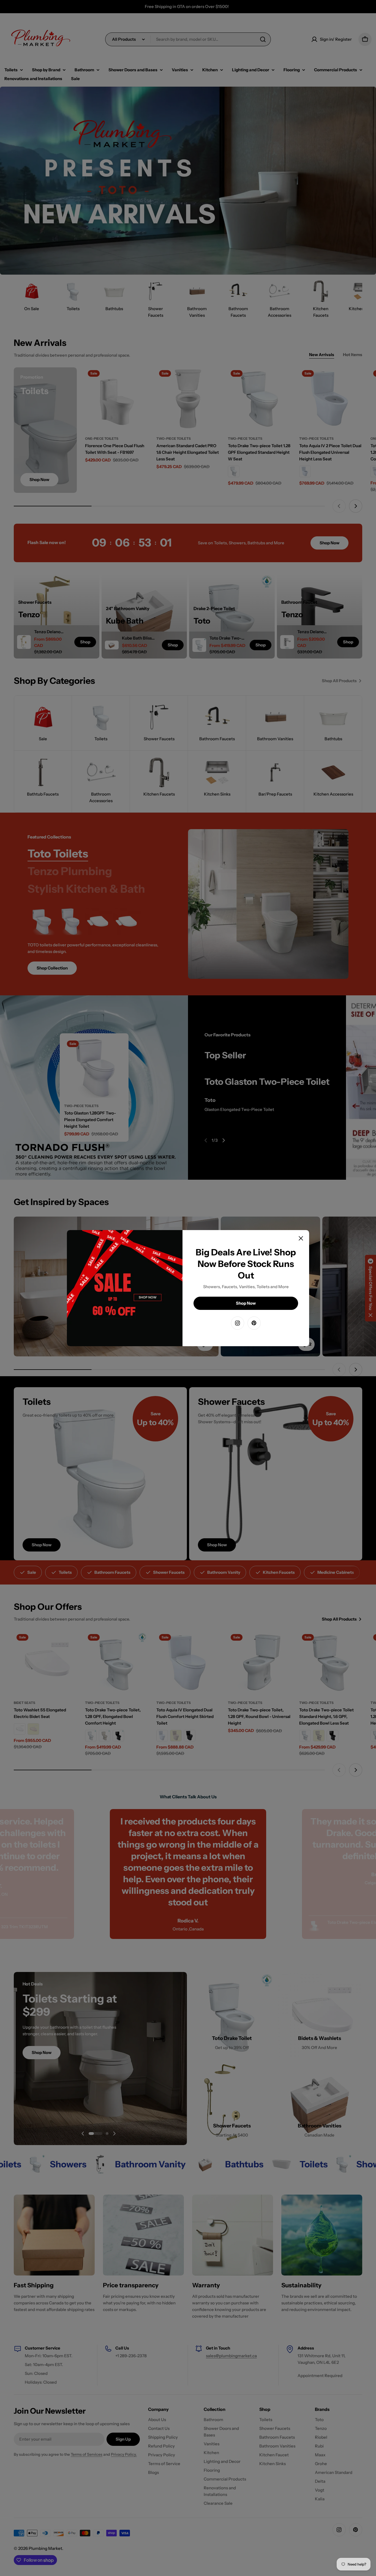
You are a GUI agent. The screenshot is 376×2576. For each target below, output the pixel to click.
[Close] (301, 1238)
